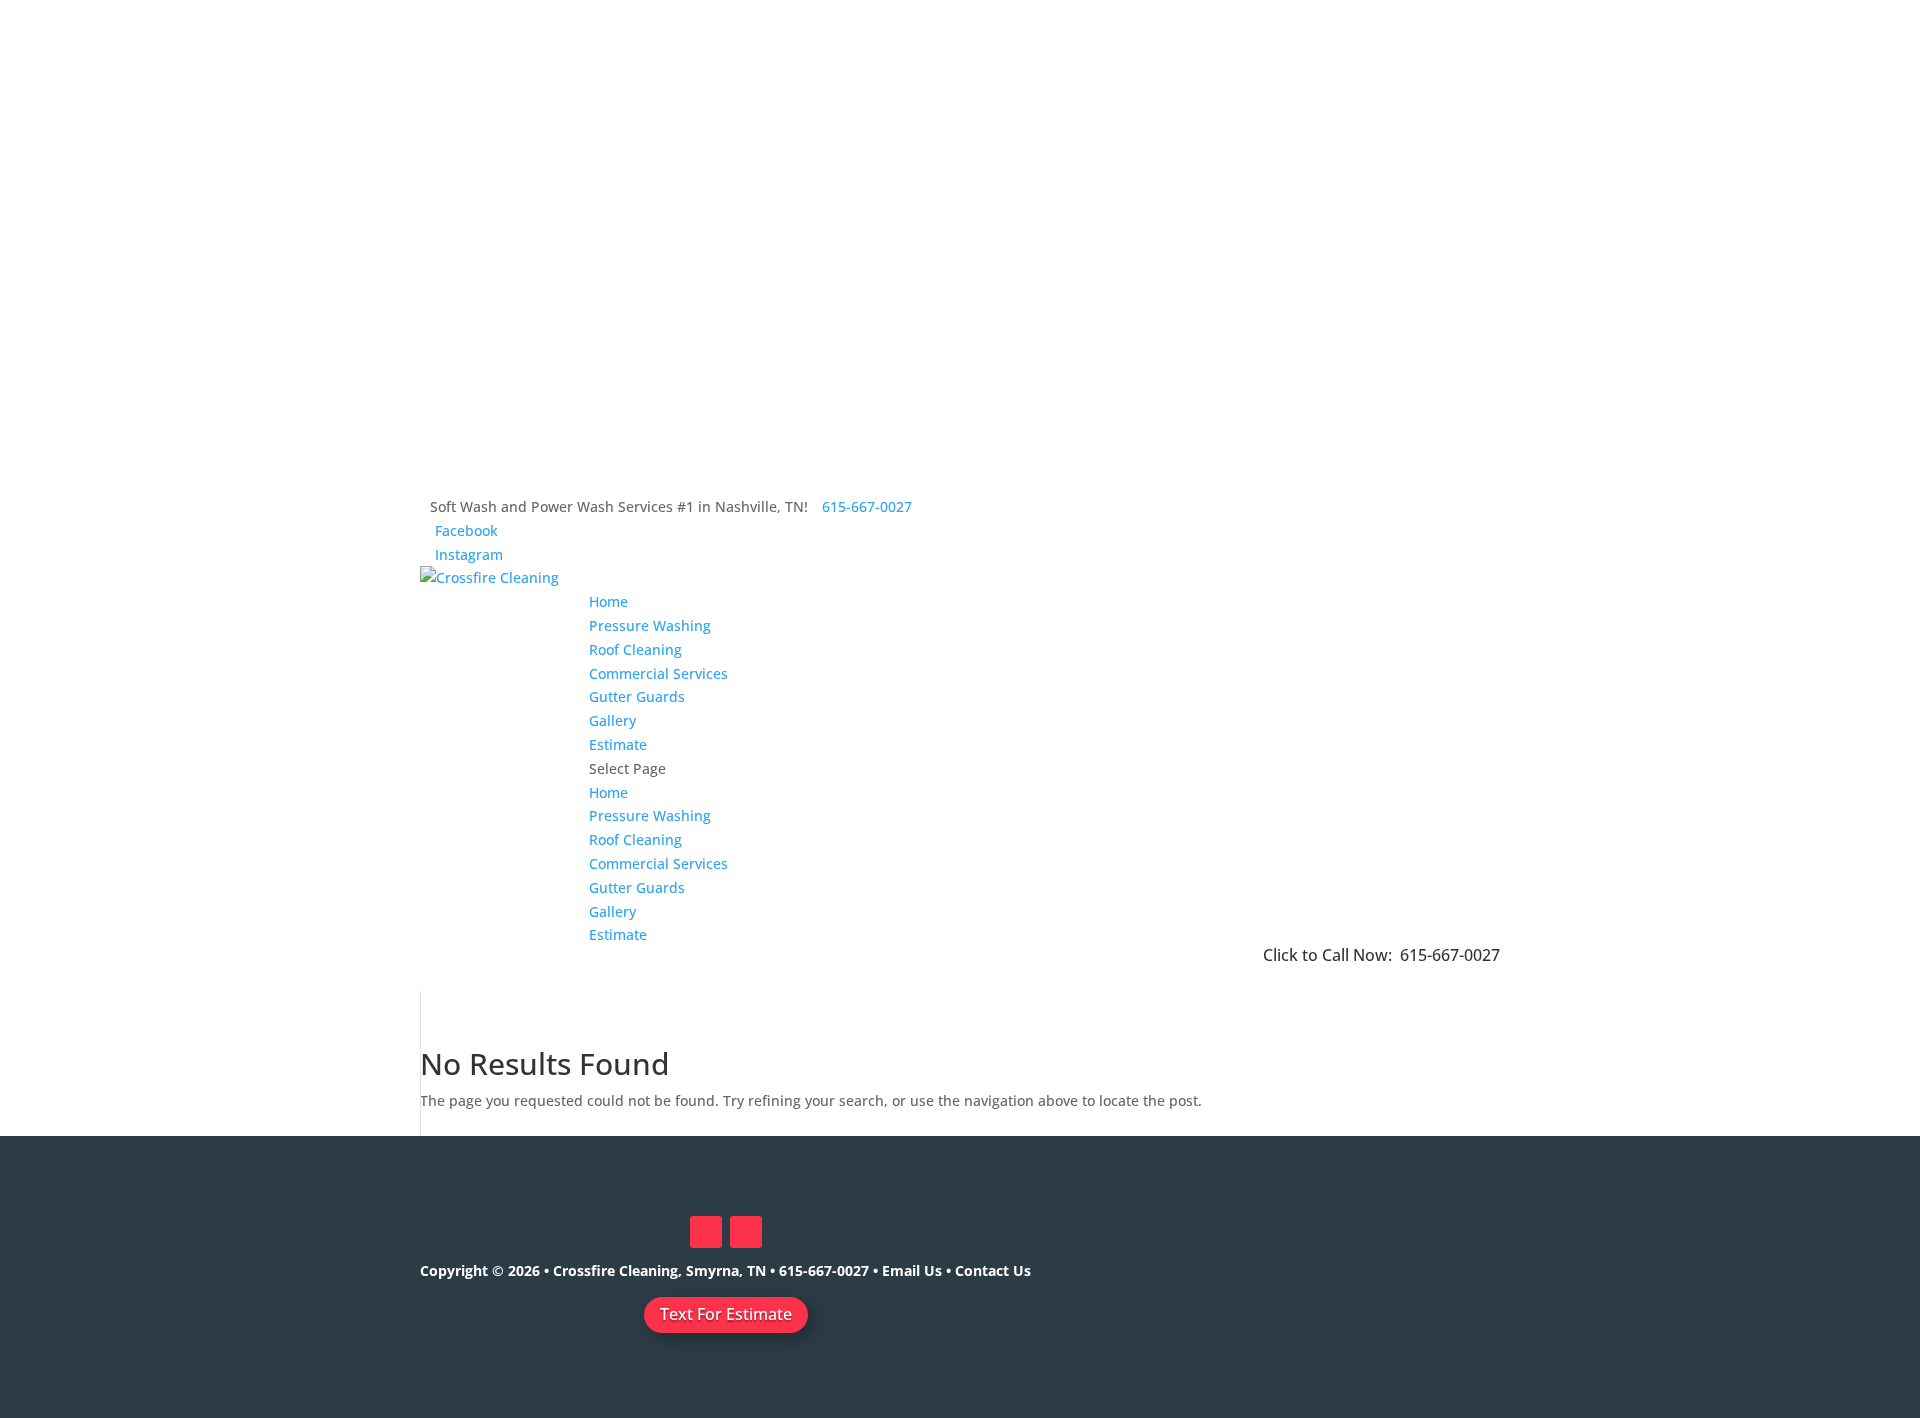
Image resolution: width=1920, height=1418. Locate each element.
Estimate (618, 744)
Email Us (912, 1270)
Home (608, 601)
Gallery (612, 720)
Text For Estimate (726, 1314)
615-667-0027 (1450, 955)
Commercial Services (658, 673)
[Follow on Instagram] (746, 1232)
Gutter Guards (637, 696)
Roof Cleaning (635, 649)
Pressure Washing (650, 625)
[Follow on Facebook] (706, 1232)
